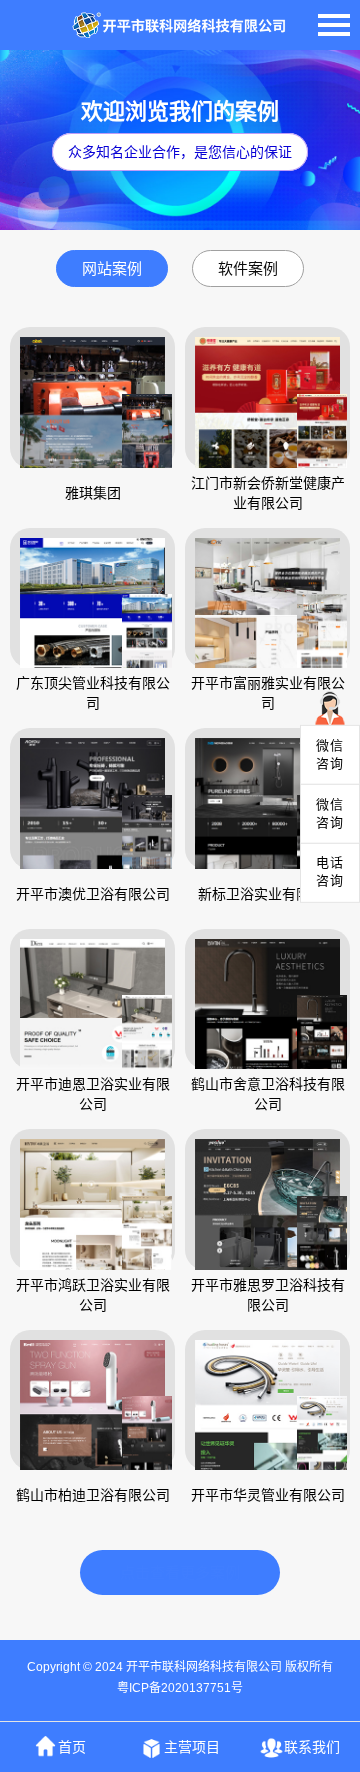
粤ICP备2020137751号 (180, 1688)
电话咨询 (330, 871)
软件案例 (248, 268)
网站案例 (112, 268)
